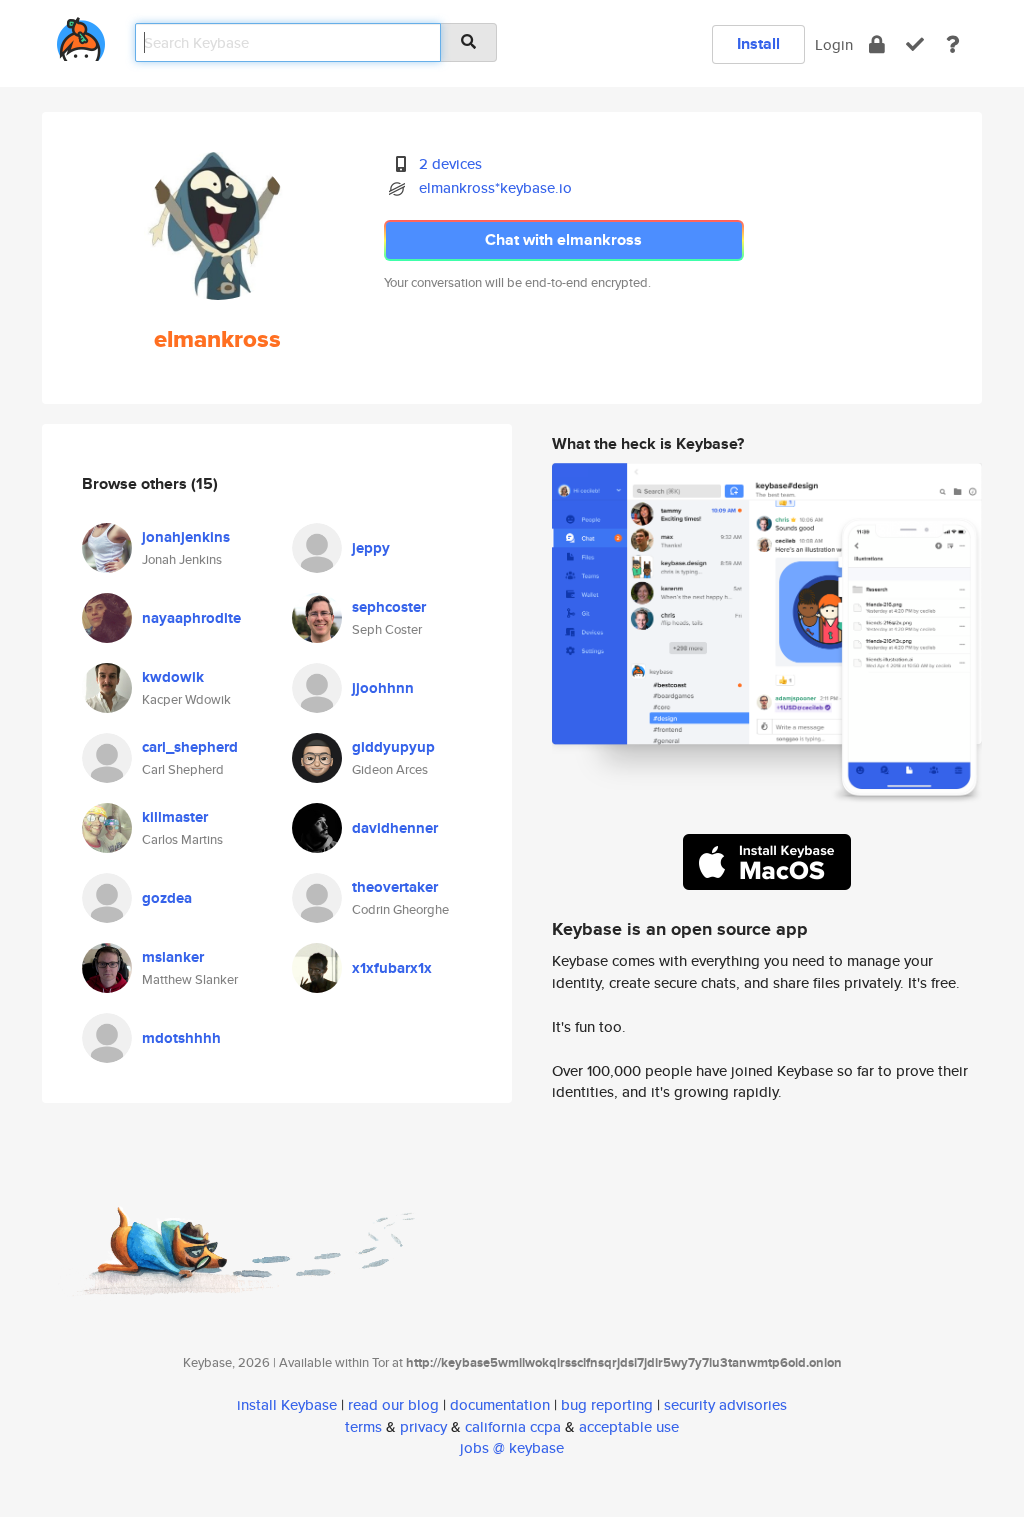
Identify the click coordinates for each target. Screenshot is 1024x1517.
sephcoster (389, 607)
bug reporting (607, 1404)
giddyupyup (393, 747)
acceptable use (629, 1426)
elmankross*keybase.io (495, 187)
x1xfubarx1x (392, 968)
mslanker (173, 957)
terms (363, 1426)
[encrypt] (877, 44)
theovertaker (395, 887)
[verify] (915, 44)
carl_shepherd (190, 747)
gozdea (167, 898)
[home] (81, 35)
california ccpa (513, 1426)
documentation (500, 1404)
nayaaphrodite (191, 618)
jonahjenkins (186, 537)
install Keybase (287, 1404)
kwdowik (173, 677)
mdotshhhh (181, 1038)
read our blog (393, 1404)
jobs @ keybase (512, 1447)
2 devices (450, 163)
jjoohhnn (383, 688)
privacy (423, 1426)
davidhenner (395, 828)
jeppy (371, 548)
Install (758, 43)
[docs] (953, 44)
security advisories (725, 1404)
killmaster (175, 817)
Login (834, 44)
